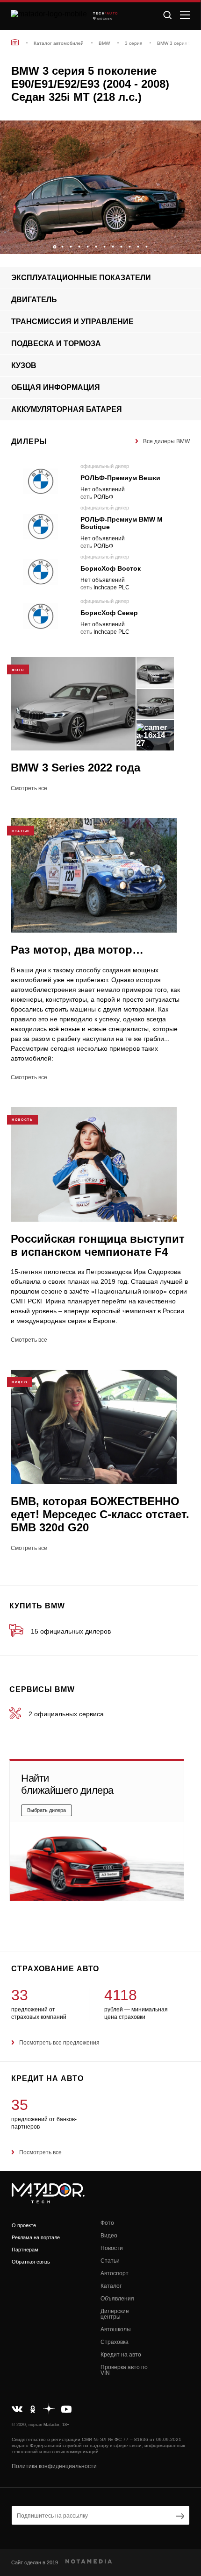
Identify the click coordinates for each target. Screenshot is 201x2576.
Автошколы (116, 2329)
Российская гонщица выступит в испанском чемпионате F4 (98, 1245)
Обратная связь (31, 2262)
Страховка (115, 2342)
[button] (189, 244)
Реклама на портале (36, 2237)
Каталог (111, 2286)
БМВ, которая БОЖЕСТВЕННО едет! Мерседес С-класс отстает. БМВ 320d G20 (100, 1514)
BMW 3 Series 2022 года (75, 768)
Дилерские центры (115, 2314)
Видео (109, 2236)
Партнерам (25, 2250)
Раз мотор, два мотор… (77, 950)
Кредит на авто (121, 2355)
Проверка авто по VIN (124, 2370)
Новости (112, 2248)
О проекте (24, 2225)
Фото (107, 2223)
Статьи (110, 2261)
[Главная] (15, 42)
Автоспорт (115, 2273)
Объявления (117, 2299)
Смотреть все (29, 788)
